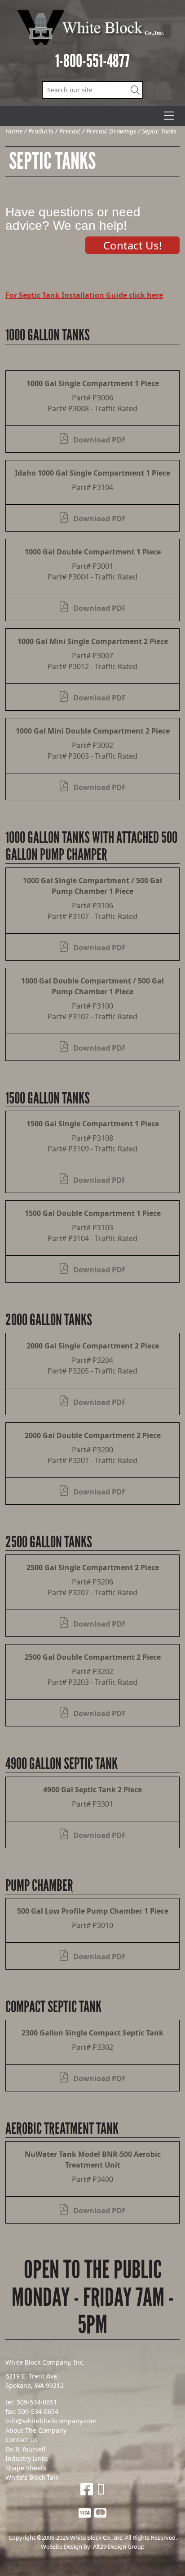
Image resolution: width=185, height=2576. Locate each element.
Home (14, 131)
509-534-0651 (37, 2402)
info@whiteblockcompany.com (51, 2421)
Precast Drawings (111, 131)
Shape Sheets (26, 2468)
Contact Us (22, 2440)
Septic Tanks (159, 131)
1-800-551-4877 (92, 61)
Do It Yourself (26, 2449)
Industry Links (27, 2458)
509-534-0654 (38, 2411)
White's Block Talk (32, 2477)
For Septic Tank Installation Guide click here (84, 295)
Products (41, 131)
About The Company (36, 2430)
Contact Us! (132, 245)
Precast (70, 131)
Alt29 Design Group (119, 2546)
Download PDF (99, 440)
